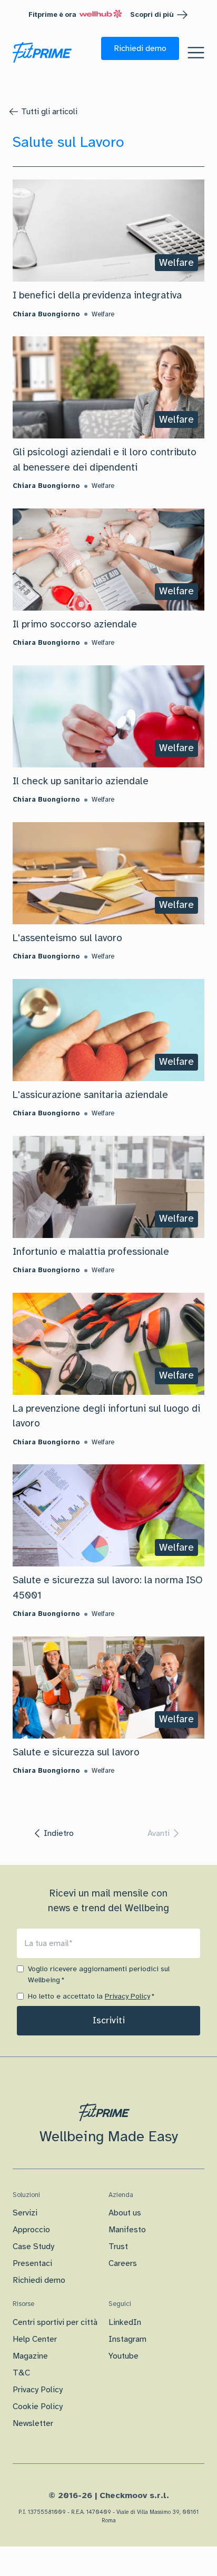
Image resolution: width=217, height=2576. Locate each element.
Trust (118, 2246)
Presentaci (32, 2263)
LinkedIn (125, 2322)
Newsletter (33, 2423)
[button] (140, 48)
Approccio (31, 2230)
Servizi (25, 2213)
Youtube (124, 2356)
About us (125, 2213)
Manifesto (127, 2230)
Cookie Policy (38, 2407)
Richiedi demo (39, 2280)
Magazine (30, 2356)
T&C (21, 2373)
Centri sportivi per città (55, 2322)
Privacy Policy (127, 1996)
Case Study (33, 2246)
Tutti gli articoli (49, 112)
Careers (123, 2263)
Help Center (35, 2339)
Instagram (127, 2339)
